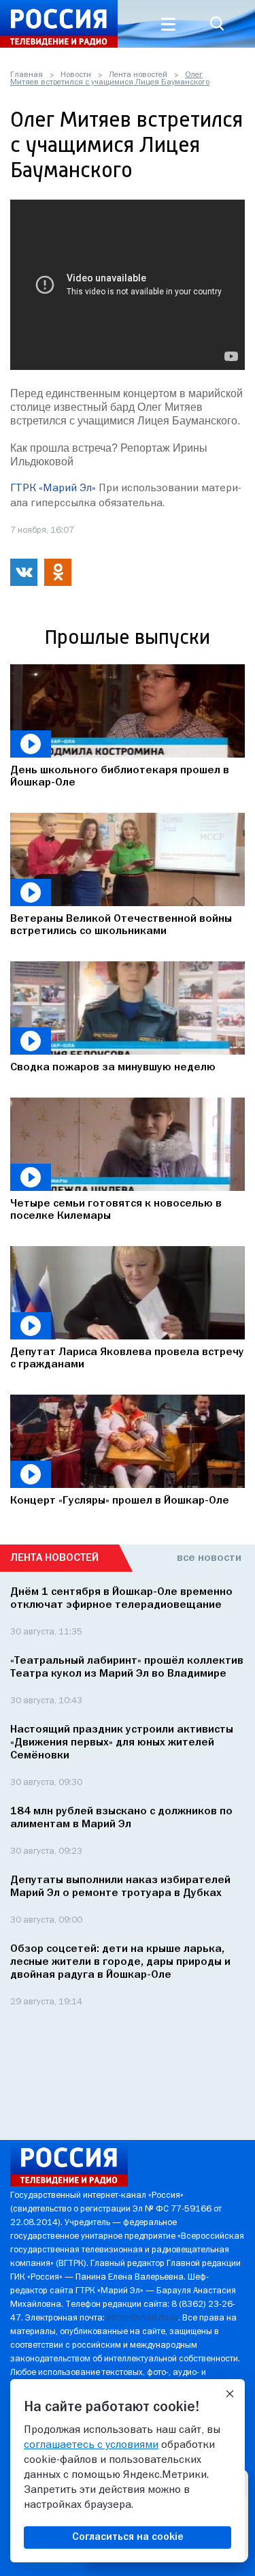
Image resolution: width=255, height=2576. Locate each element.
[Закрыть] (230, 2394)
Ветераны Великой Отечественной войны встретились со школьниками (121, 925)
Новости (76, 75)
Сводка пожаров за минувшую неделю (113, 1068)
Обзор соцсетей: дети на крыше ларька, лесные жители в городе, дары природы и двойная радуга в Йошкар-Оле (120, 1962)
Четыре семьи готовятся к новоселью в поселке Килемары (116, 1210)
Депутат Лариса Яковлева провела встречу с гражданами (127, 1359)
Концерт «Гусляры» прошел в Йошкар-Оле (120, 1501)
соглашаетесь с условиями (91, 2445)
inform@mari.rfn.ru (142, 2318)
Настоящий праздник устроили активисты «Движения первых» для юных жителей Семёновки (122, 1743)
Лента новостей (138, 75)
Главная (27, 75)
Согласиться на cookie (128, 2537)
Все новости (209, 1558)
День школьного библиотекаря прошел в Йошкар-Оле (120, 777)
